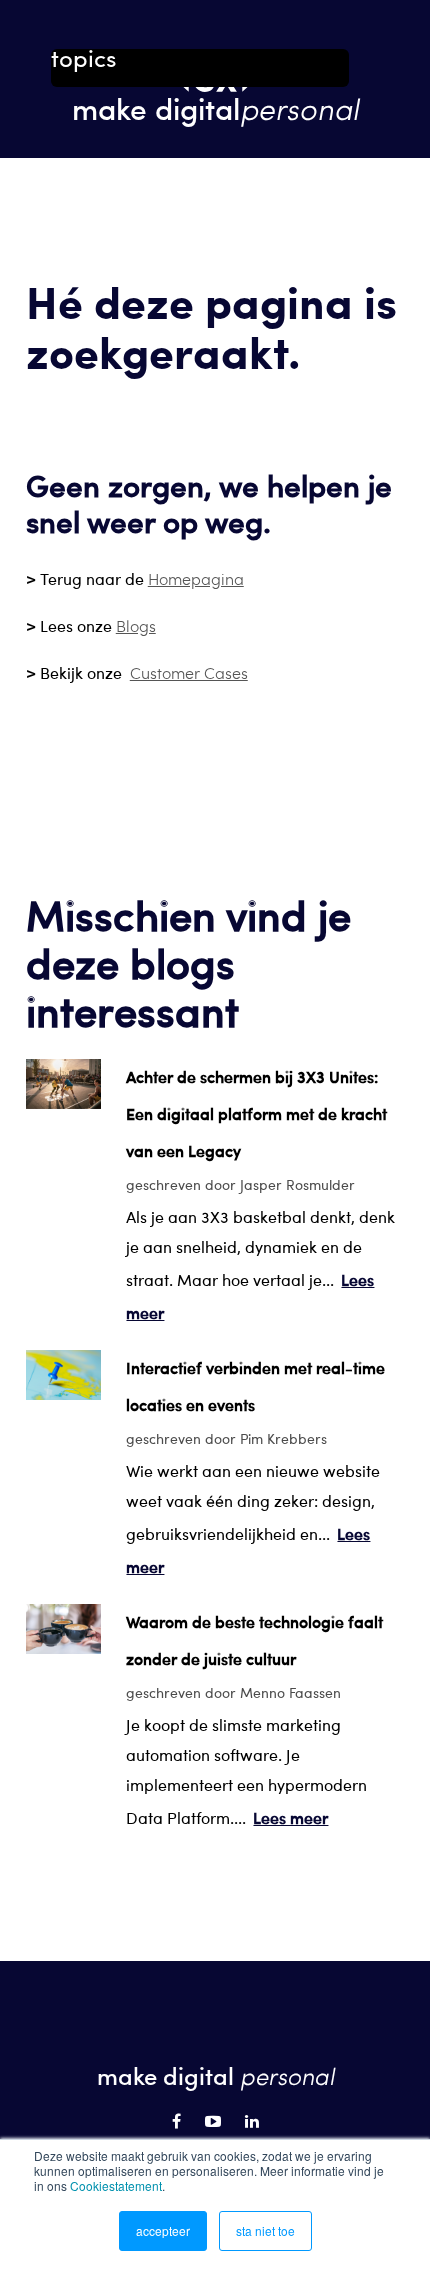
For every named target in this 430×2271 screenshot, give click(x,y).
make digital (215, 107)
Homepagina (196, 578)
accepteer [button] (163, 2230)
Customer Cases (189, 672)
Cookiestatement (116, 2185)
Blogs (136, 625)
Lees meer (290, 1817)
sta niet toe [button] (265, 2230)
